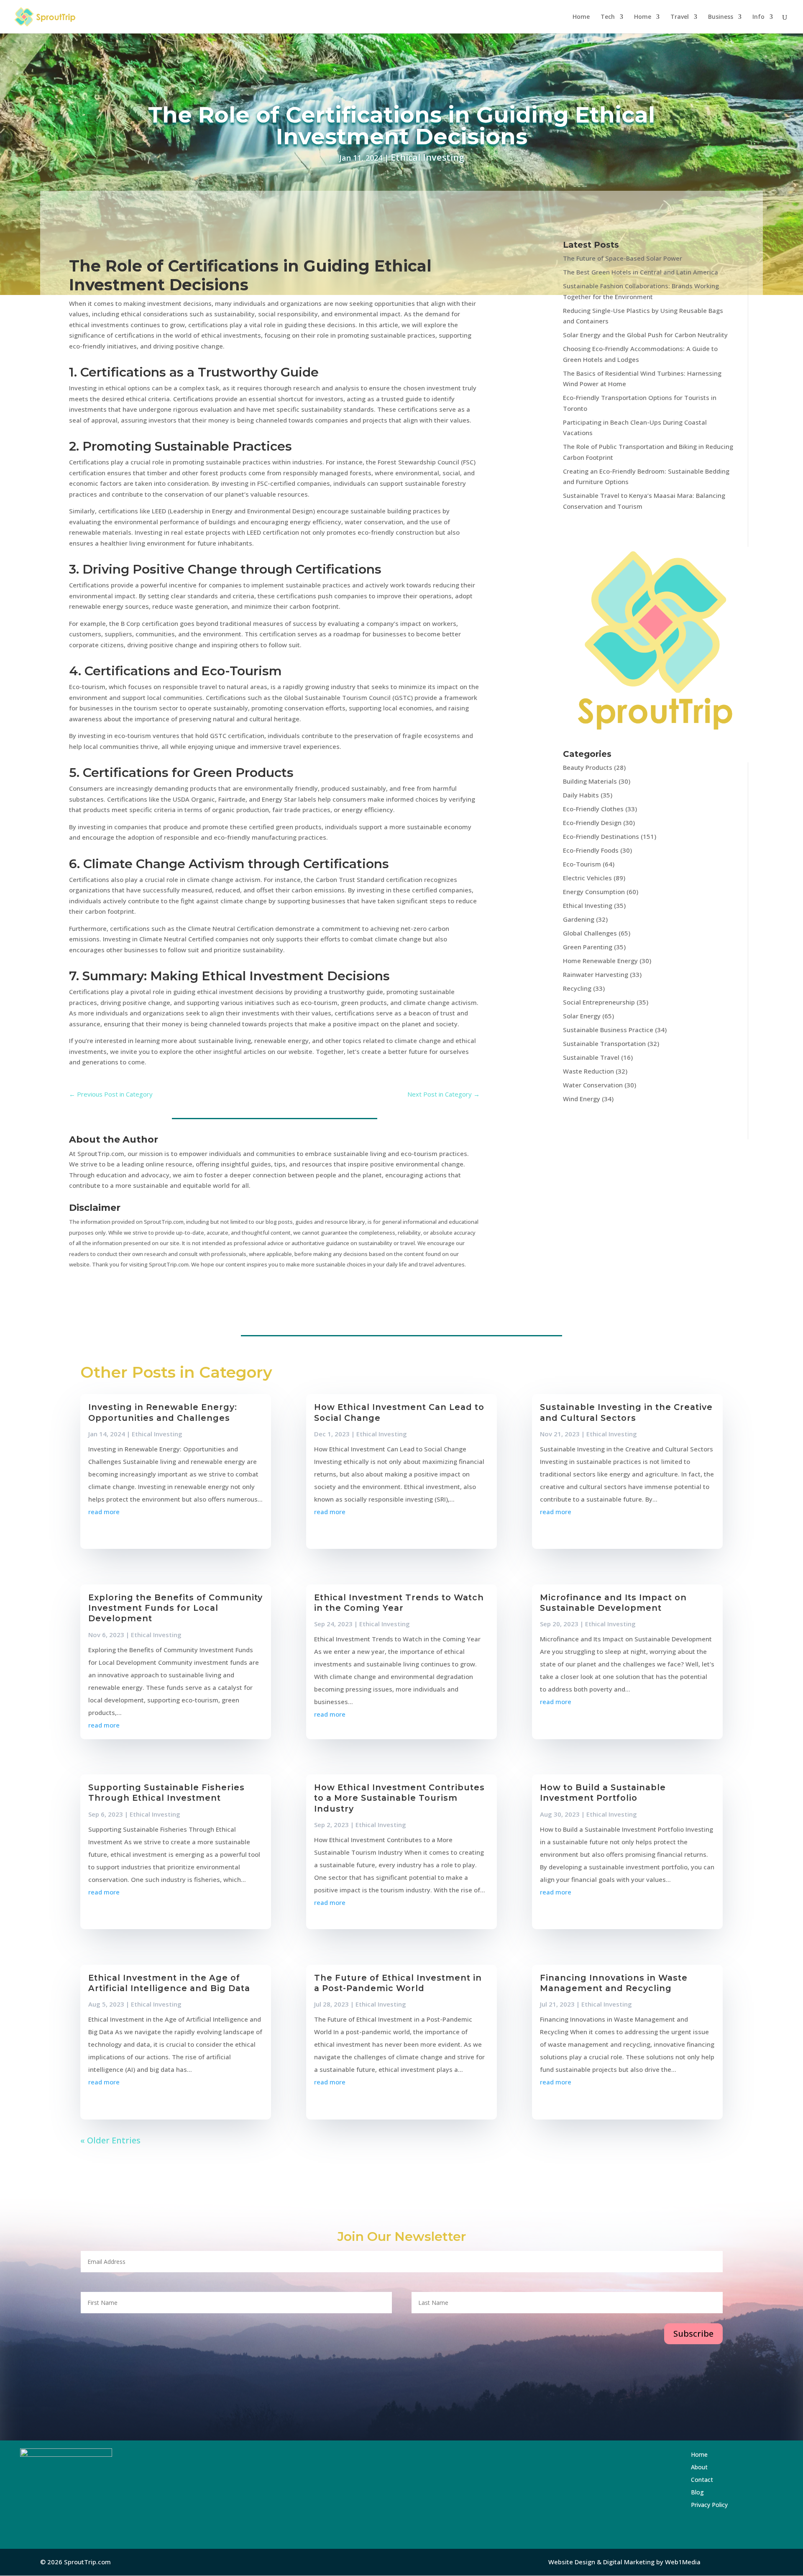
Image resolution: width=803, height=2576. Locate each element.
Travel (680, 17)
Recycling (577, 988)
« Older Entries (110, 2140)
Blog (717, 2493)
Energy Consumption (594, 892)
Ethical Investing (427, 157)
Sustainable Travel (591, 1057)
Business (721, 17)
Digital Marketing (629, 2562)
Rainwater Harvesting (596, 974)
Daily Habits (581, 795)
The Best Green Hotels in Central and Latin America (641, 272)
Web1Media (683, 2562)
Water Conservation (593, 1085)
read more (104, 1512)
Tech (608, 17)
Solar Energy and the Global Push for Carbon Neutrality (645, 335)
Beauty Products (588, 767)
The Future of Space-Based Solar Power (623, 258)
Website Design (572, 2562)
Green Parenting (588, 947)
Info (758, 17)
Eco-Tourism (582, 864)
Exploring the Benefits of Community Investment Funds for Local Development (175, 1608)
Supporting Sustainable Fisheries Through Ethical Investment (166, 1793)
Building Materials (590, 781)
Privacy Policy (709, 2505)
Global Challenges (590, 933)
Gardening (579, 919)
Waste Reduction (588, 1071)
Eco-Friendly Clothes (593, 809)
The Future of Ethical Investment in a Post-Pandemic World (398, 1983)
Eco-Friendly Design (592, 823)
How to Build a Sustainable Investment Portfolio (603, 1793)
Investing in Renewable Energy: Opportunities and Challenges (163, 1412)
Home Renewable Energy (600, 961)
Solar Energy (582, 1016)
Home (581, 17)
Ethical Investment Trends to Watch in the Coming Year (399, 1603)
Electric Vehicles (587, 878)
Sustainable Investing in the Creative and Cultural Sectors (626, 1412)
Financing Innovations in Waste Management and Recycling (614, 1983)
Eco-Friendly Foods (591, 850)
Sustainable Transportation (604, 1043)
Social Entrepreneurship (599, 1002)
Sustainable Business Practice (608, 1030)
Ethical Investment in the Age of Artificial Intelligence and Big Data (169, 1983)
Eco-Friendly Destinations (601, 836)
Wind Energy (582, 1099)
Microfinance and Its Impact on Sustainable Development (613, 1603)
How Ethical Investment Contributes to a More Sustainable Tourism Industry (399, 1798)
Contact (722, 2480)
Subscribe (693, 2334)
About (719, 2468)
